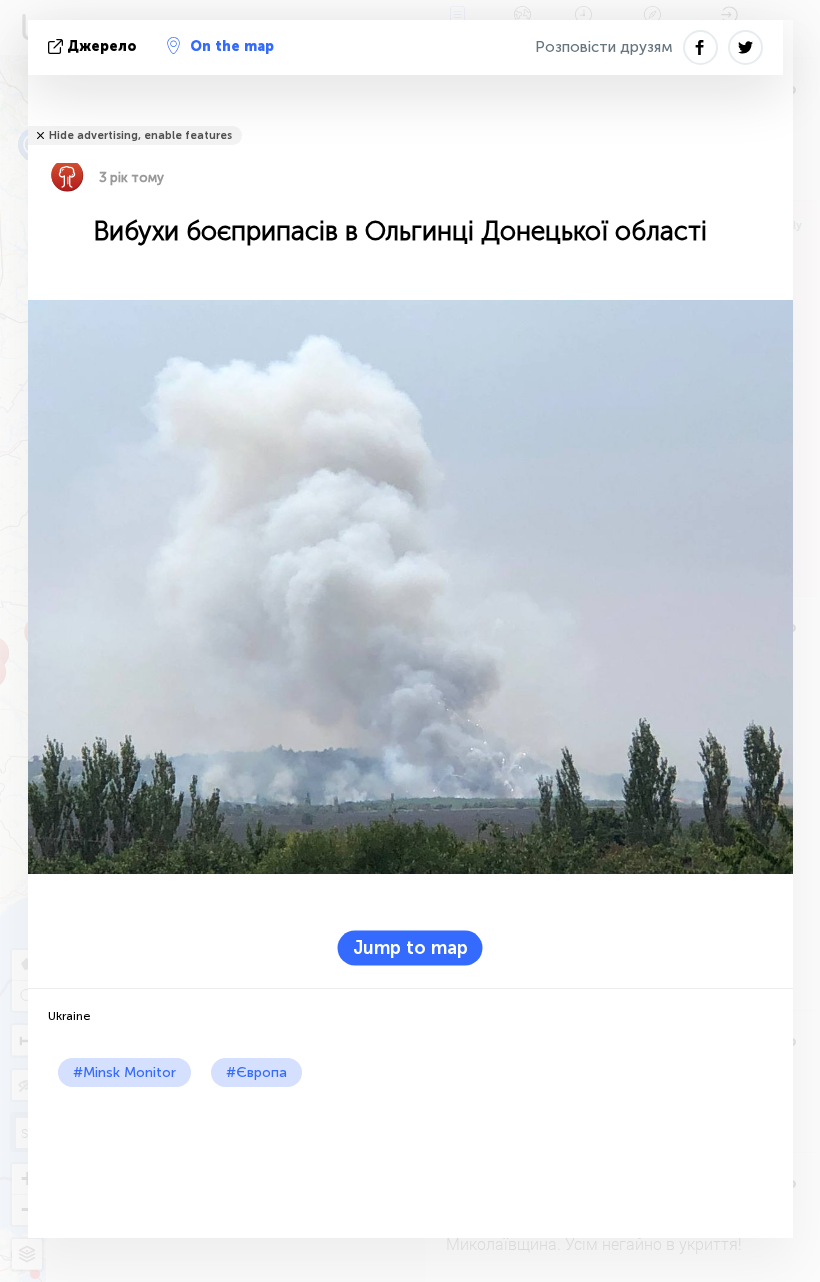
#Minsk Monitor (124, 1072)
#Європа (256, 1072)
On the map (232, 46)
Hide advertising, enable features (140, 135)
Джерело (102, 46)
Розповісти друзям (604, 47)
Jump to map (410, 947)
